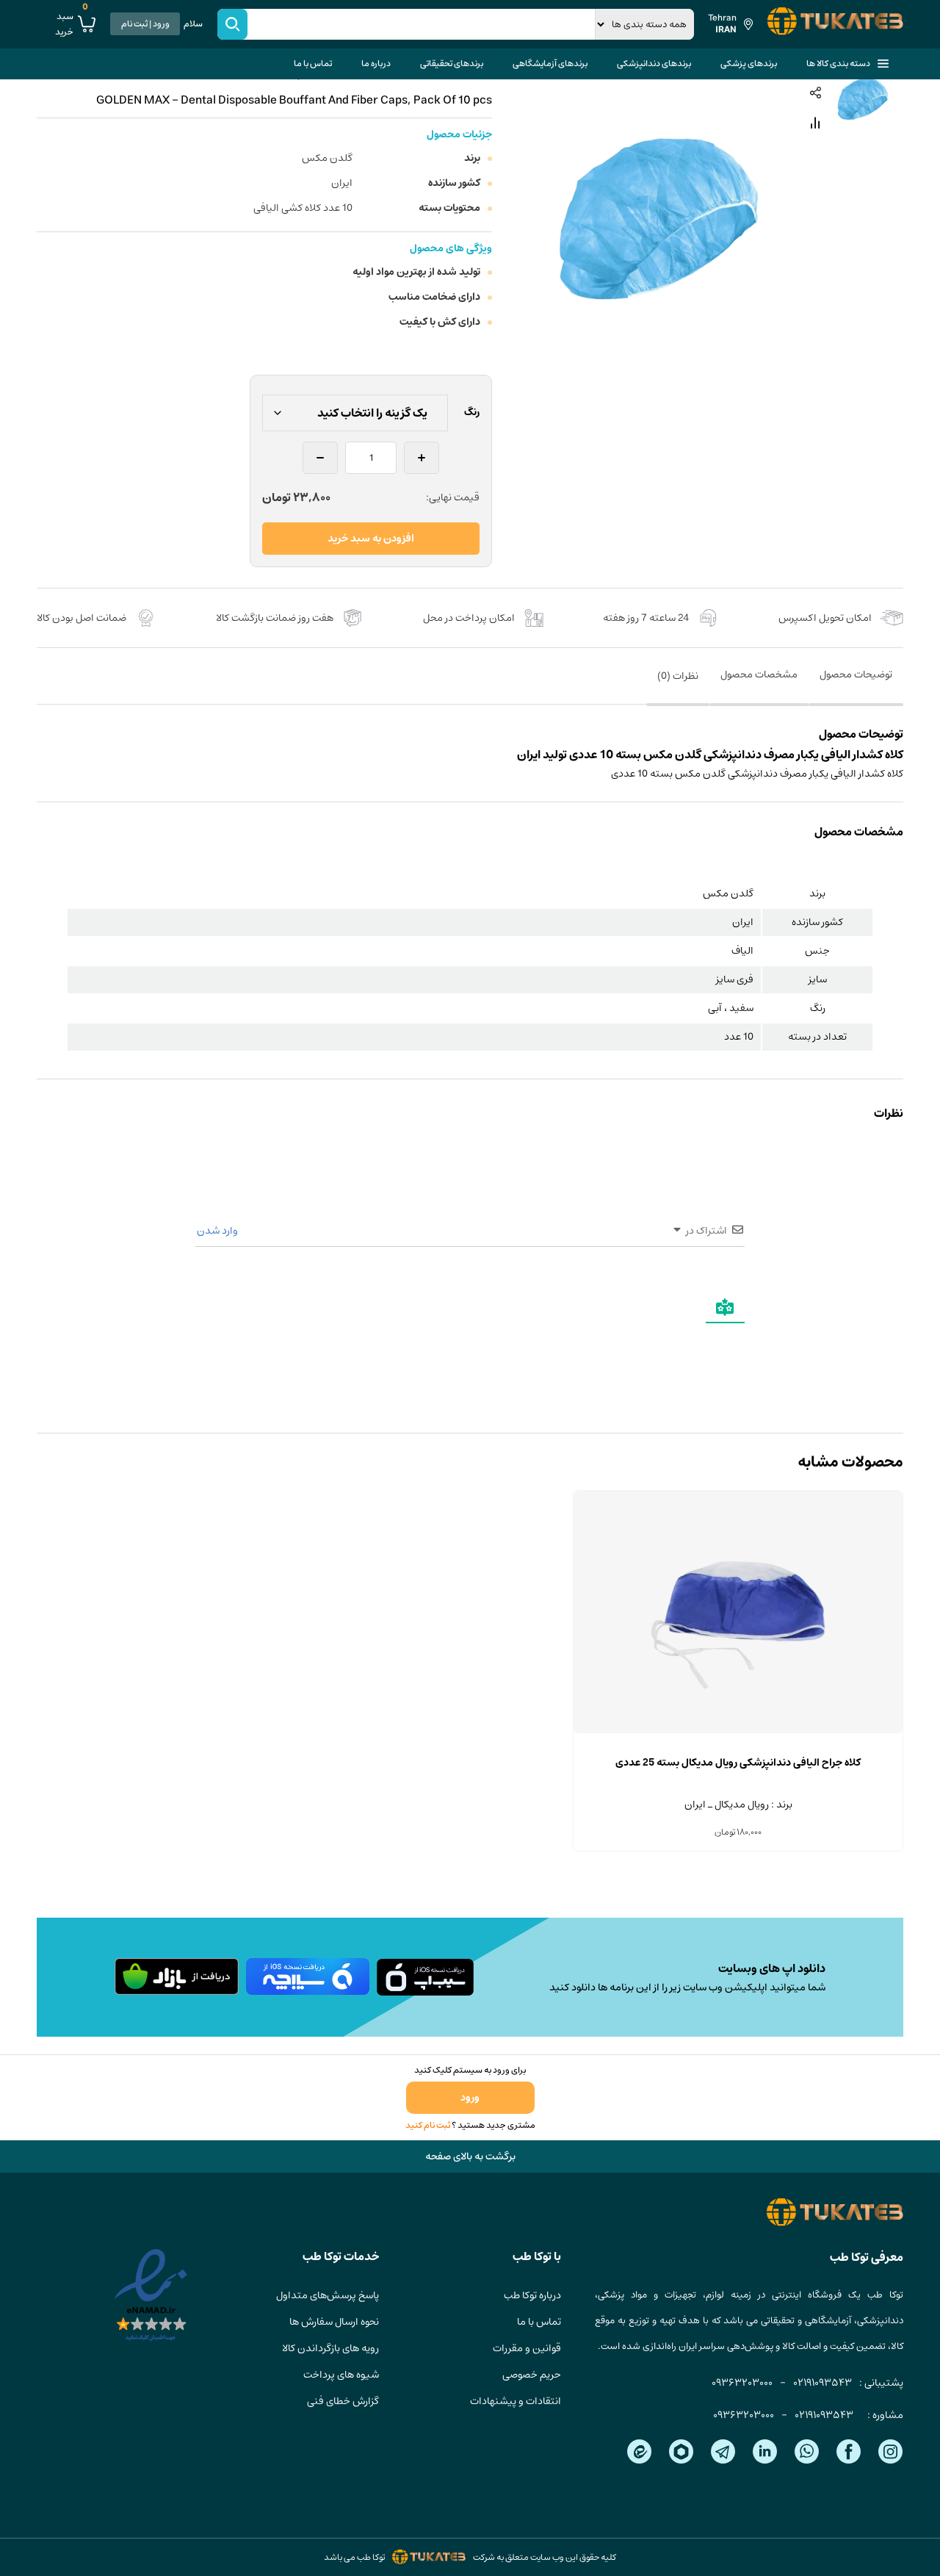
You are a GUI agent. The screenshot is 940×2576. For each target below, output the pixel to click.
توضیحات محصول (856, 674)
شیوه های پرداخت (341, 2375)
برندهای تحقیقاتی (452, 64)
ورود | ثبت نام (145, 24)
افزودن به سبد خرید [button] (738, 1733)
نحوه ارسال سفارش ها (334, 2322)
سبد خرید (72, 24)
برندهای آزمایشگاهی (550, 64)
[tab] (856, 685)
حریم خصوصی (532, 2375)
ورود (470, 2098)
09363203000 (742, 2383)
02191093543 (822, 2383)
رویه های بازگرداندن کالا (330, 2348)
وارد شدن (218, 1231)
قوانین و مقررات (527, 2348)
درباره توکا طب (532, 2295)
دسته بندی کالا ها (838, 64)
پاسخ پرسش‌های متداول (328, 2295)
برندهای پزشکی (749, 64)
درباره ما (376, 64)
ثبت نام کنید (428, 2125)
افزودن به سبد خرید (371, 539)
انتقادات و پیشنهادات (516, 2401)
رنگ (472, 412)
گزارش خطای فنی (343, 2401)
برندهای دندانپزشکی (654, 64)
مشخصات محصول (759, 674)
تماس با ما (313, 64)
